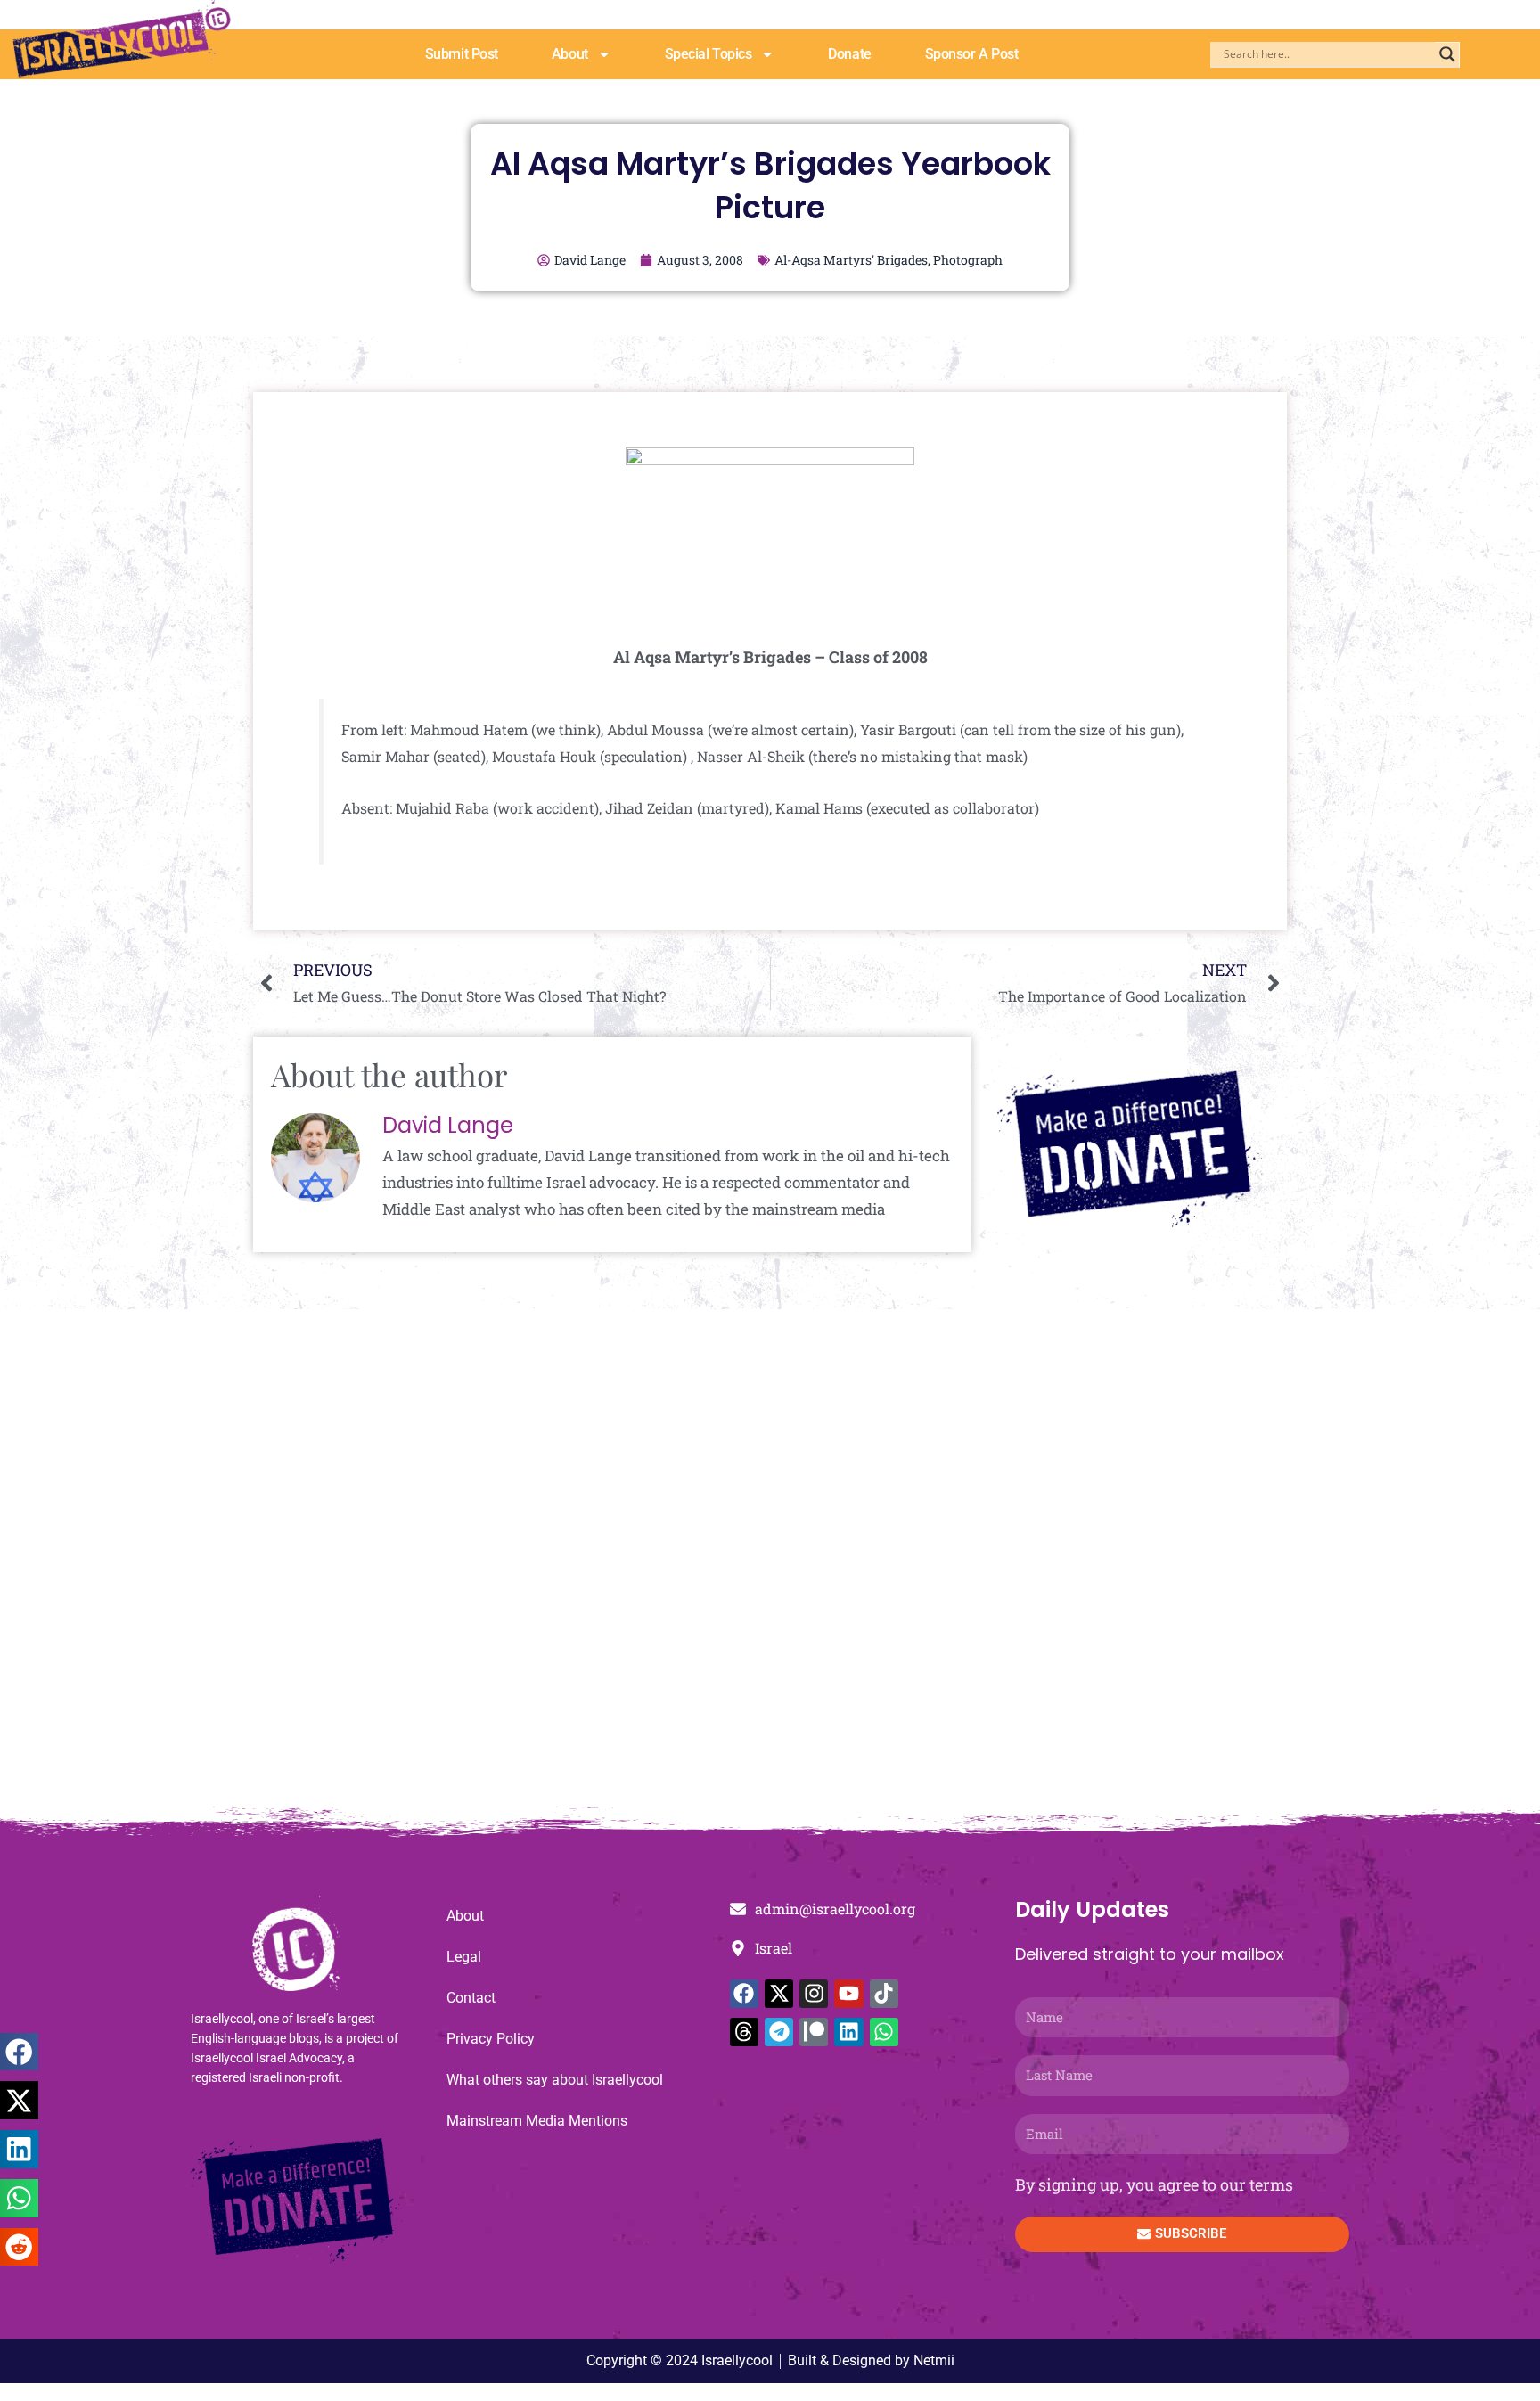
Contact (471, 1998)
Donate (849, 54)
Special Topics (709, 54)
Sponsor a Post (972, 54)
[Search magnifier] (1447, 54)
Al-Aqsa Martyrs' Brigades (851, 260)
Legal (464, 1957)
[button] (19, 2052)
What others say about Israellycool (555, 2080)
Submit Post (462, 54)
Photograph (968, 260)
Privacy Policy (491, 2039)
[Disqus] (770, 1567)
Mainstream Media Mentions (537, 2121)
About (570, 54)
